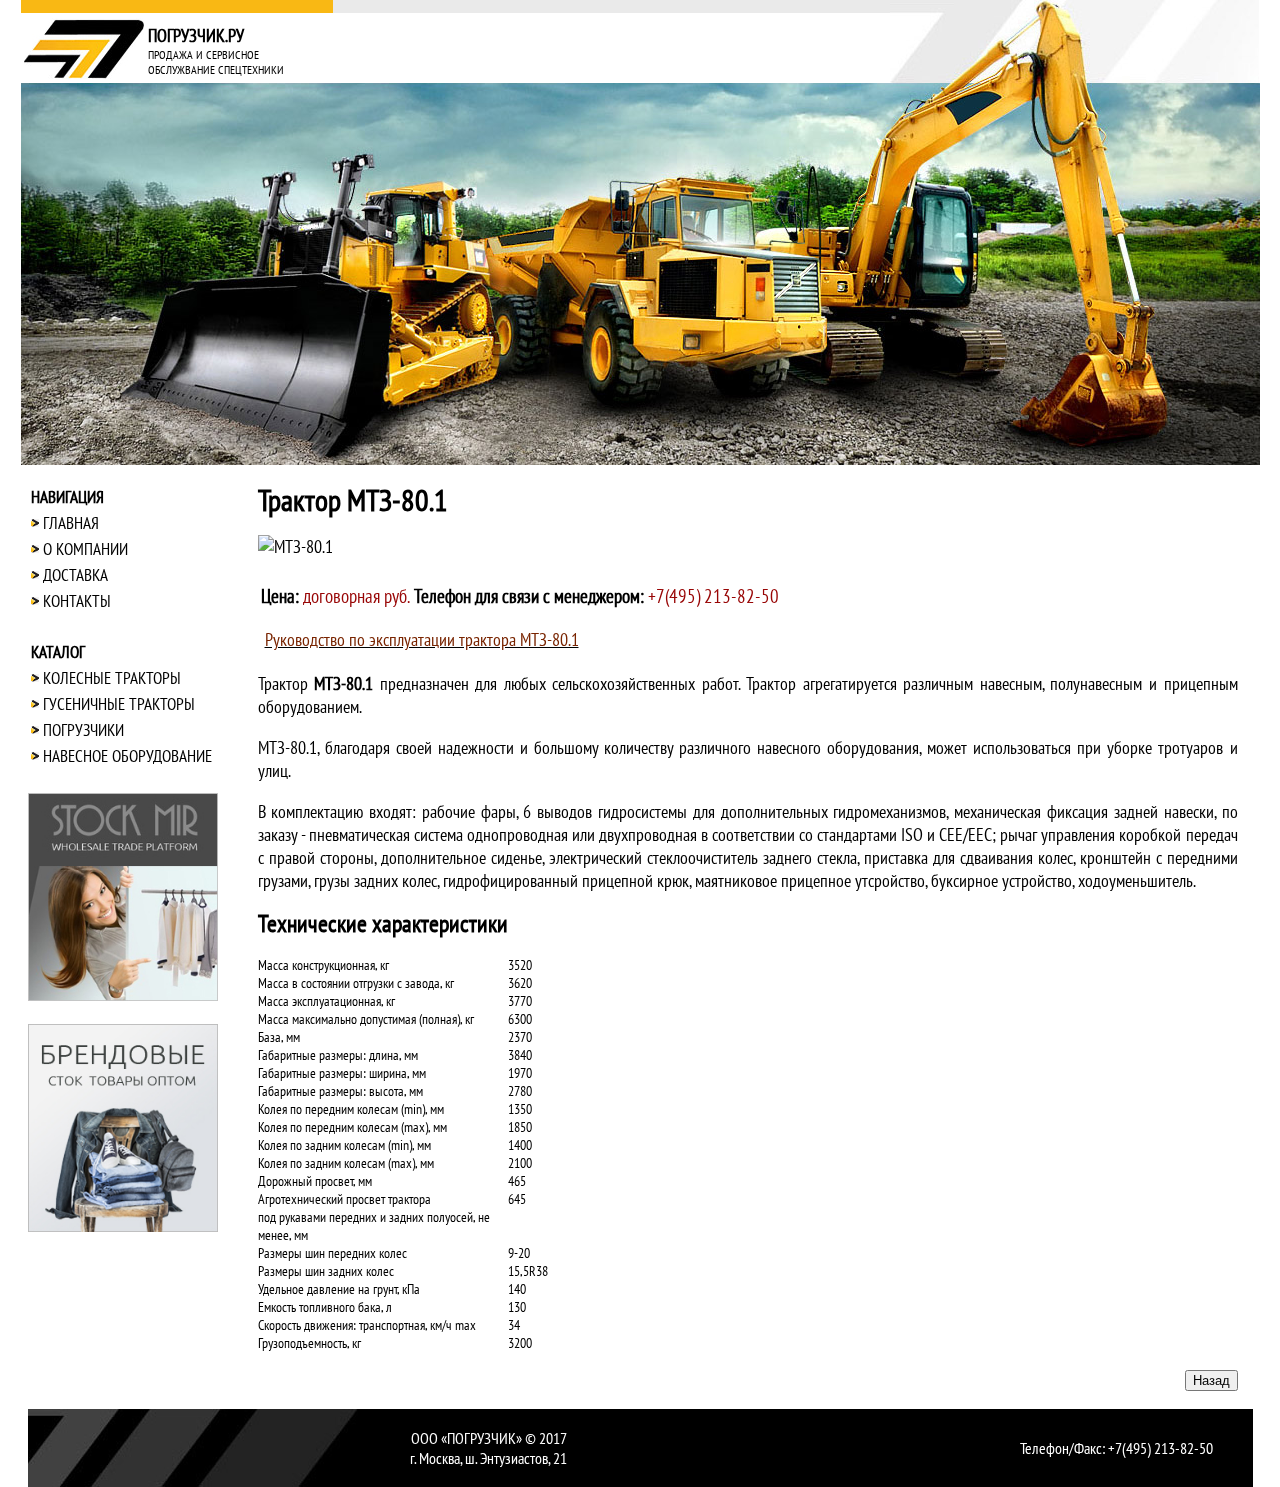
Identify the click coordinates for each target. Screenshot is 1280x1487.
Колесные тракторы (112, 678)
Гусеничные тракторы (119, 704)
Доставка (75, 575)
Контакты (77, 601)
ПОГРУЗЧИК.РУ (196, 35)
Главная (71, 523)
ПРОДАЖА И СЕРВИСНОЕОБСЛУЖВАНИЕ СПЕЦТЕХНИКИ (216, 62)
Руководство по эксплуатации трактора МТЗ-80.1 (422, 639)
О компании (85, 549)
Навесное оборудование (127, 756)
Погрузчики (83, 730)
